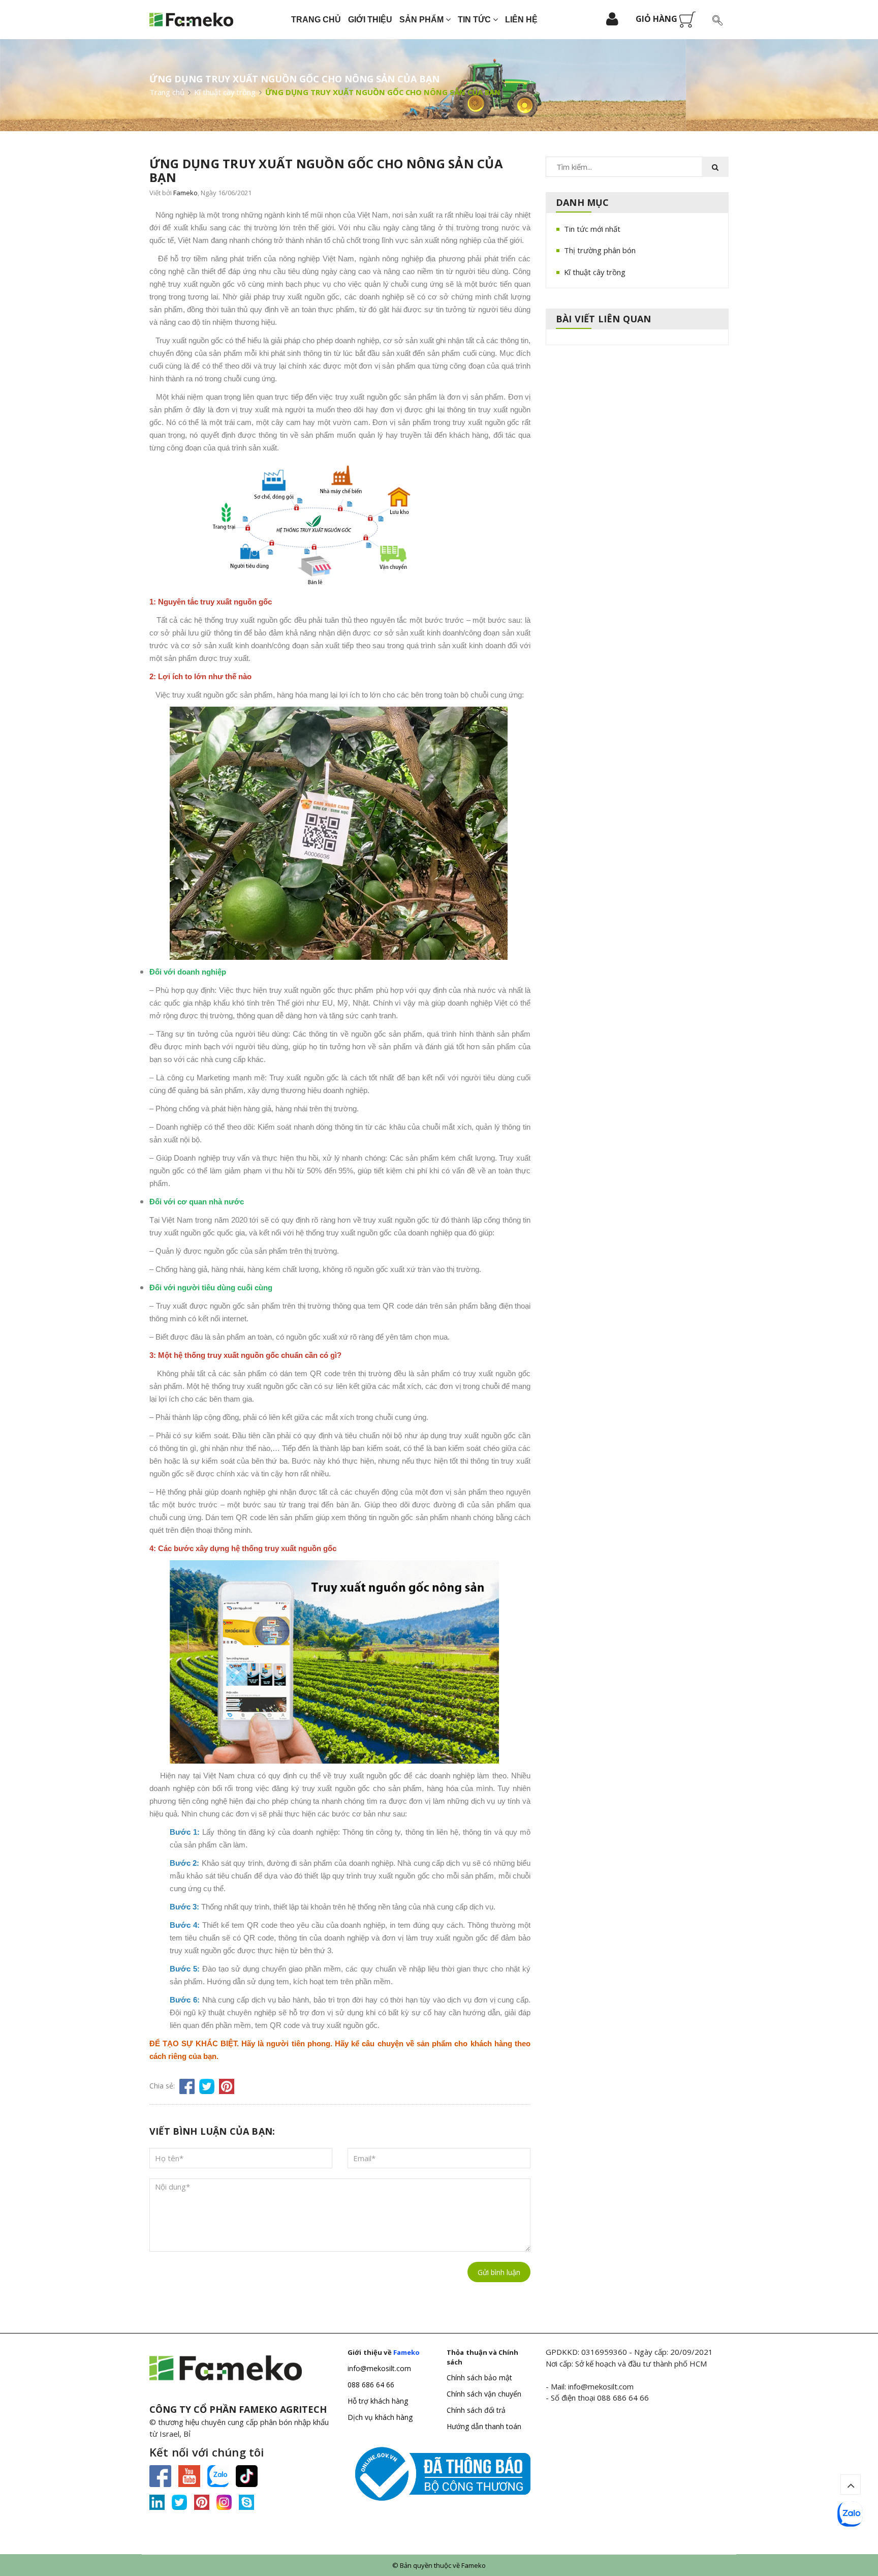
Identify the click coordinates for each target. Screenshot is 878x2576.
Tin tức (475, 20)
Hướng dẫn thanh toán (484, 2426)
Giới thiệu (370, 20)
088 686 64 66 (371, 2385)
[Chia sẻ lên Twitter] (207, 2086)
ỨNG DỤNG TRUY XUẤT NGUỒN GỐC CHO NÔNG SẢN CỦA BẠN (326, 170)
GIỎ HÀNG (657, 19)
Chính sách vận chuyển (484, 2394)
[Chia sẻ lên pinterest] (227, 2086)
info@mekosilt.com (379, 2368)
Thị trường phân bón (600, 250)
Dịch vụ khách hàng (380, 2417)
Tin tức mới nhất (592, 229)
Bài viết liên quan (603, 319)
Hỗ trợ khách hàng (378, 2401)
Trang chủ (316, 20)
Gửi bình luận (499, 2272)
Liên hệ (521, 20)
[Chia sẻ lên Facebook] (187, 2086)
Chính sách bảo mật (479, 2377)
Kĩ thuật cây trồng (595, 272)
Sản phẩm (422, 20)
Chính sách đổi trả (476, 2410)
